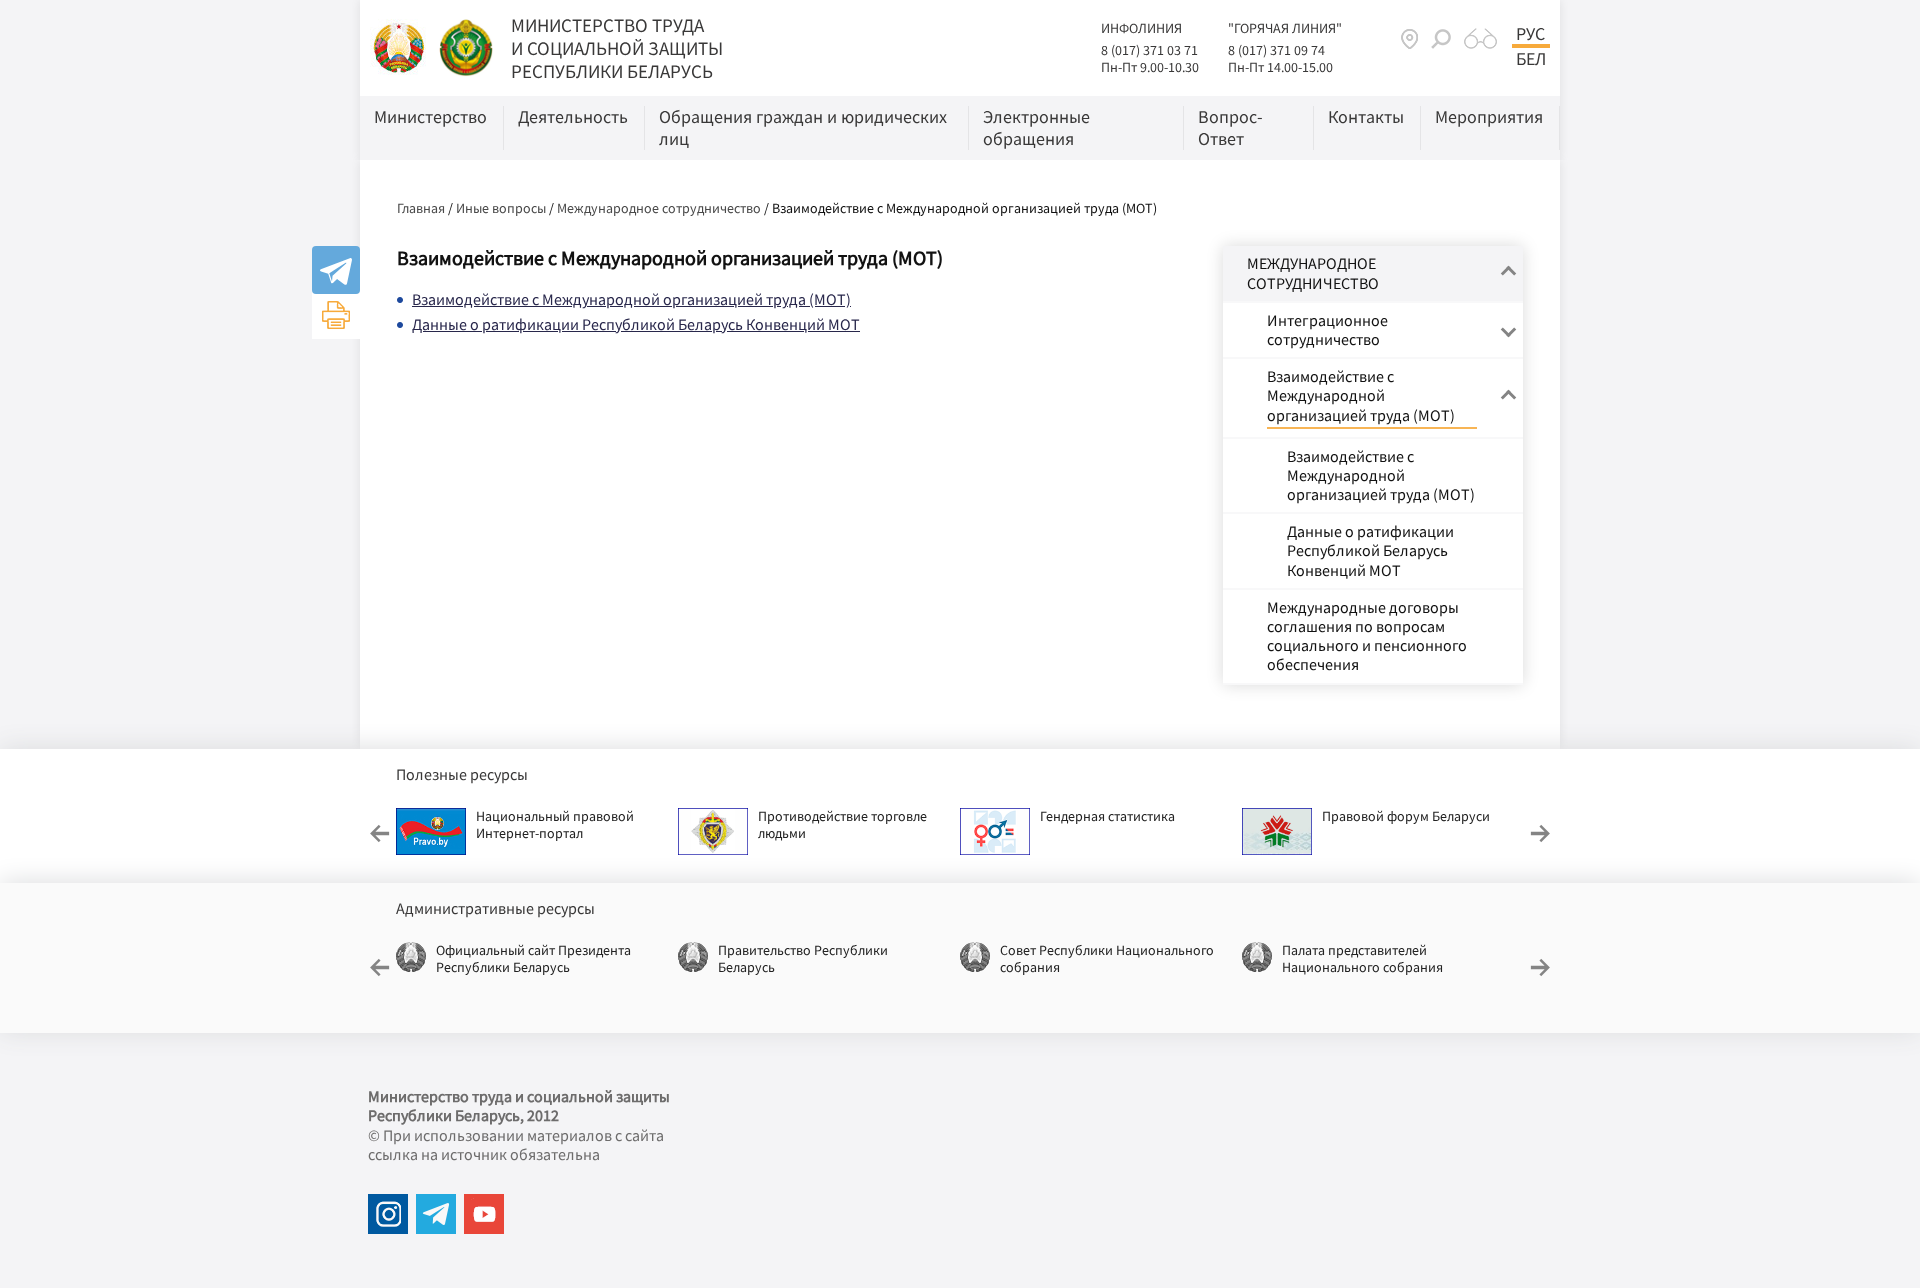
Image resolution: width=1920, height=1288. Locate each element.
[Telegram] (336, 270)
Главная (421, 208)
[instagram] (388, 1214)
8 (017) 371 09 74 (1276, 50)
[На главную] (400, 46)
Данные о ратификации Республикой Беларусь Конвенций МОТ (636, 324)
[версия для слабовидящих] (1480, 39)
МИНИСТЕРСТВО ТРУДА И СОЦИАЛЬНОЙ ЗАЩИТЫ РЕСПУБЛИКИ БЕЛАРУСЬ (617, 48)
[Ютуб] (484, 1214)
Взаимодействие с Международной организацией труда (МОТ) (631, 299)
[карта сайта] (1409, 38)
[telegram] (436, 1214)
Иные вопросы (501, 208)
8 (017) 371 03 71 (1149, 50)
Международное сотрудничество (659, 208)
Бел (1531, 59)
